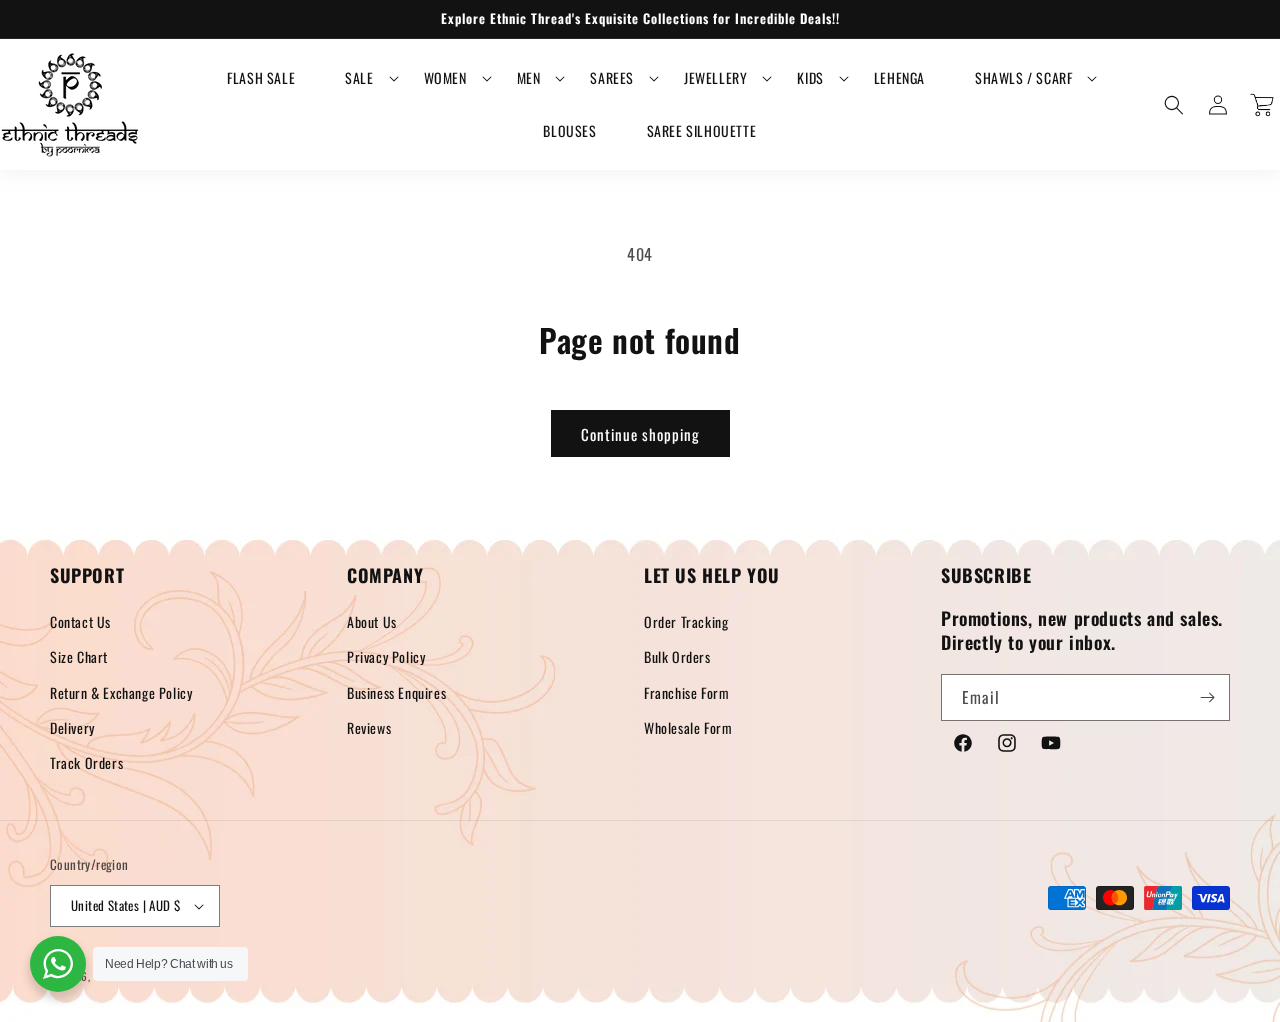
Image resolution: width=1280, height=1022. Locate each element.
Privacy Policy (386, 656)
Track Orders (86, 762)
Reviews (369, 727)
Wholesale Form (688, 727)
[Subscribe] (1207, 697)
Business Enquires (396, 692)
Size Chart (79, 656)
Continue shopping (640, 434)
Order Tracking (686, 621)
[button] (359, 78)
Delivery (72, 727)
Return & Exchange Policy (121, 692)
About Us (372, 621)
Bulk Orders (677, 656)
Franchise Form (686, 692)
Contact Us (80, 621)
